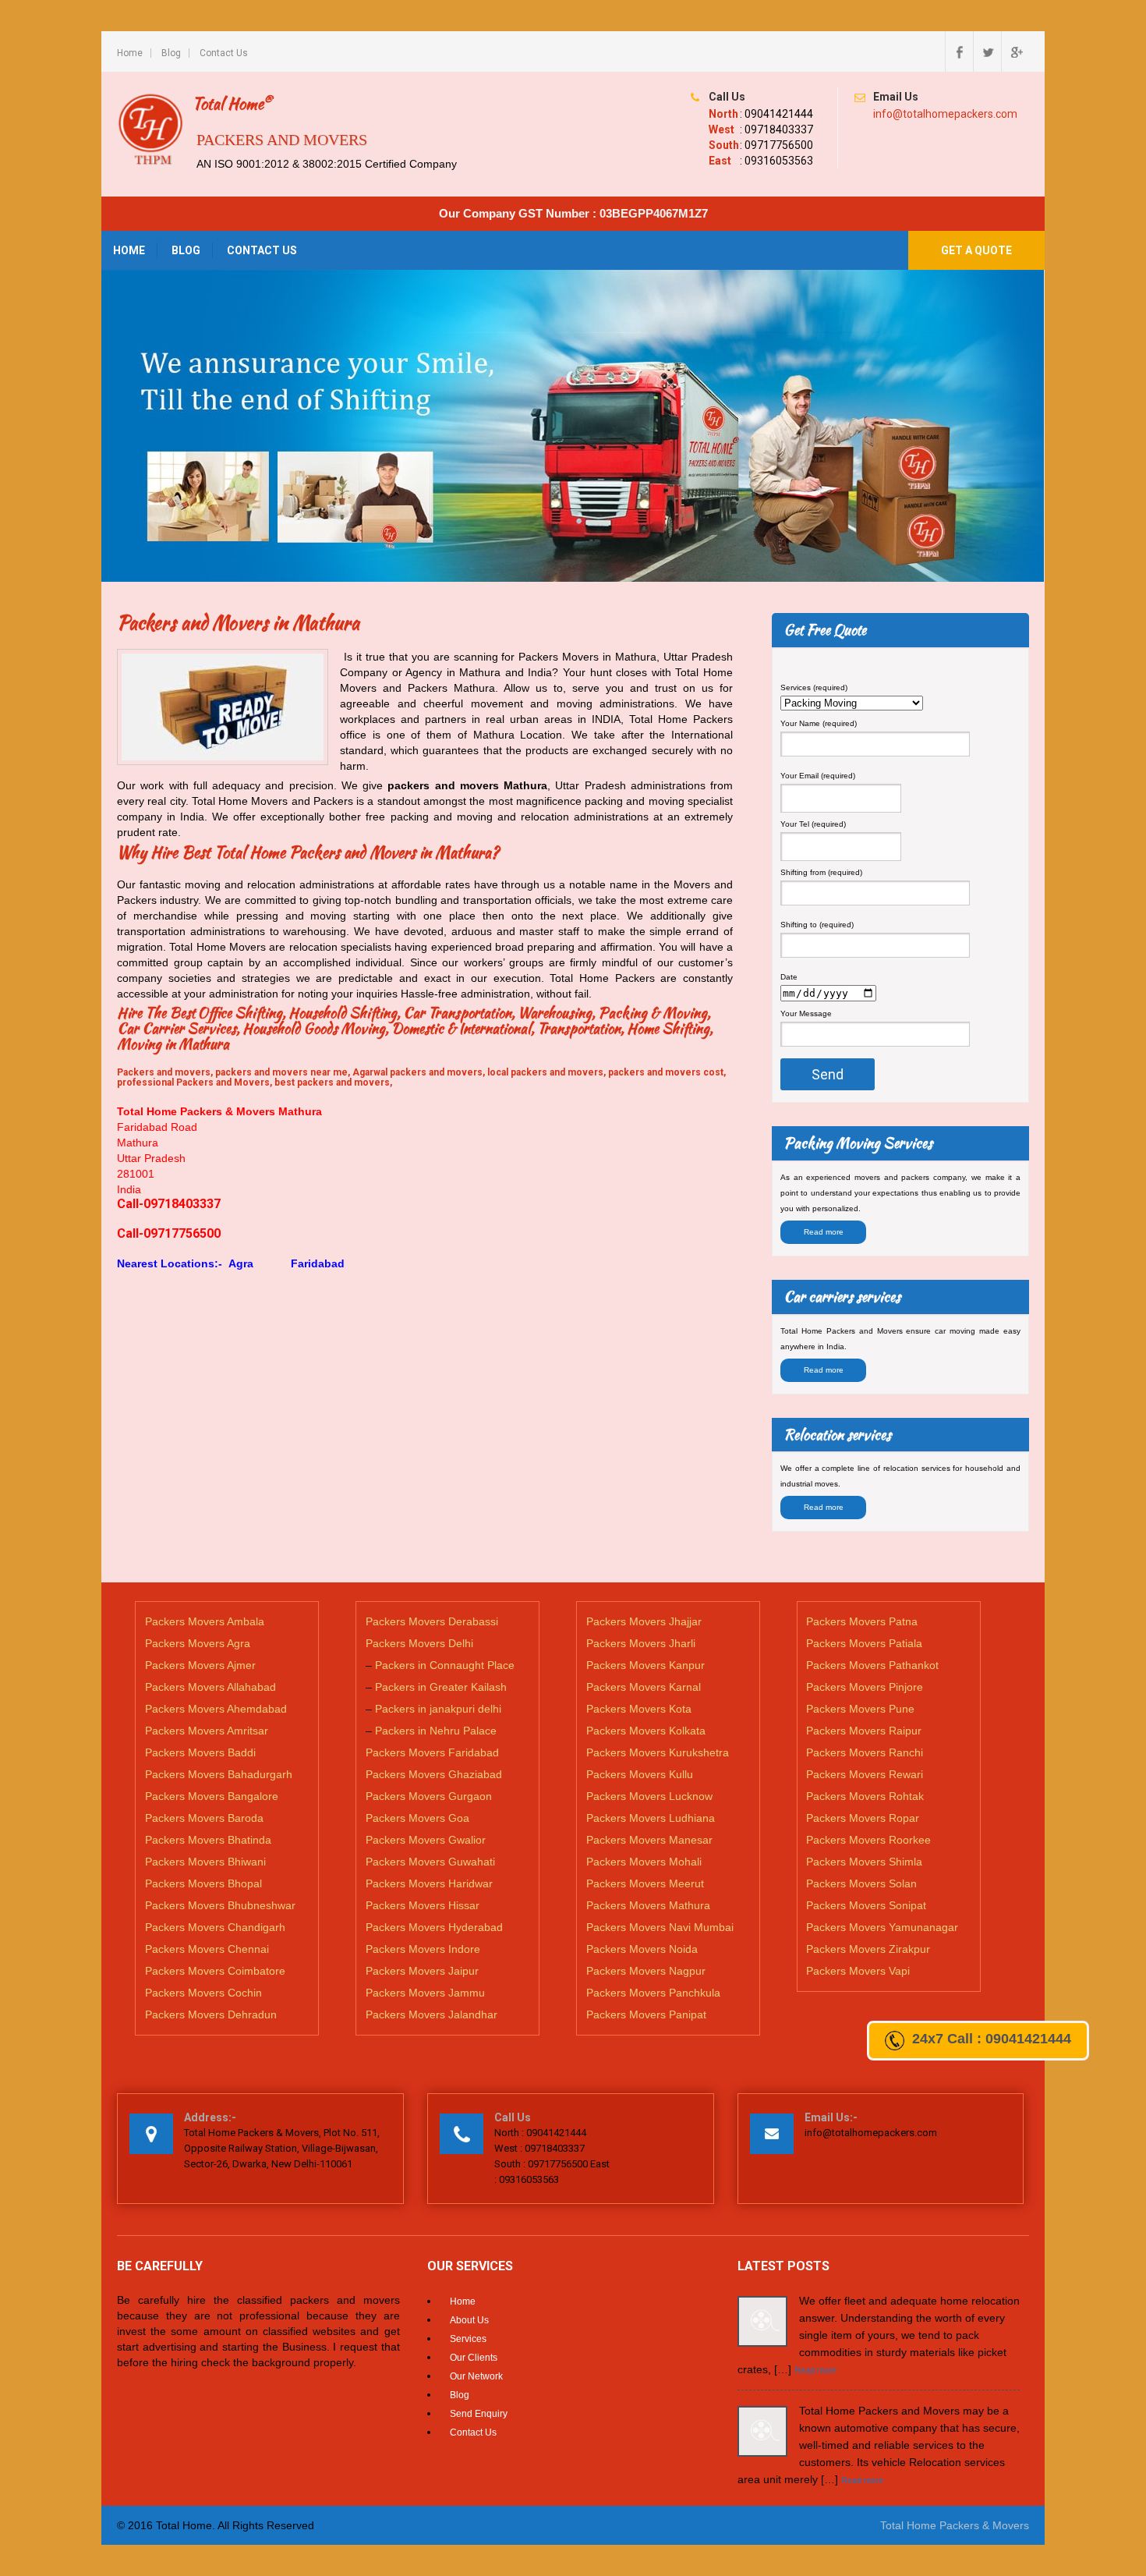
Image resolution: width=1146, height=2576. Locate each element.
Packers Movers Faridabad (432, 1752)
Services (468, 2339)
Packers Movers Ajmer (200, 1665)
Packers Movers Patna (862, 1621)
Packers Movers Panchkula (653, 1993)
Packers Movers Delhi (419, 1643)
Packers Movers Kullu (640, 1774)
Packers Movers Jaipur (422, 1971)
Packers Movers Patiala (864, 1643)
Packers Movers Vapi (858, 1971)
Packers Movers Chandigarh (215, 1927)
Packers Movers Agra (198, 1643)
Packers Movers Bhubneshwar (220, 1905)
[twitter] (987, 51)
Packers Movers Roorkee (868, 1840)
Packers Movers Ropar (863, 1818)
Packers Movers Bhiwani (205, 1862)
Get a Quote (976, 250)
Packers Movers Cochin (203, 1993)
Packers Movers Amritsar (207, 1731)
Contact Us (224, 53)
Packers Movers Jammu (425, 1993)
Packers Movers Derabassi (432, 1621)
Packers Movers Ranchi (865, 1752)
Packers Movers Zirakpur (868, 1949)
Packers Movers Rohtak (865, 1796)
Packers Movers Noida (642, 1949)
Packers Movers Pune (860, 1709)
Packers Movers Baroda (204, 1818)
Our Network (476, 2376)
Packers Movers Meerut (645, 1883)
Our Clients (474, 2358)
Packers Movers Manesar (649, 1840)
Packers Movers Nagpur (646, 1971)
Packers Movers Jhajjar (644, 1621)
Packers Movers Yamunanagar (882, 1927)
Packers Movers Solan (861, 1883)
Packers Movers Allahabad (210, 1687)
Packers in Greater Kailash (441, 1687)
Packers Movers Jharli (641, 1643)
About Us (469, 2320)
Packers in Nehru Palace (436, 1731)
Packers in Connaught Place (445, 1665)
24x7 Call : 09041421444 (992, 2039)
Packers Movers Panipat (646, 2014)
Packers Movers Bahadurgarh (219, 1774)
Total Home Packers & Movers (955, 2525)
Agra (241, 1263)
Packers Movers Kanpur (646, 1665)
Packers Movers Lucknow (649, 1796)
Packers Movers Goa (417, 1818)
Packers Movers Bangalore (212, 1796)
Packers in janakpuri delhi (438, 1709)
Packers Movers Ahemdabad (216, 1709)
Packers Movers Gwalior (426, 1840)
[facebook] (959, 51)
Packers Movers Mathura (648, 1905)
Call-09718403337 (169, 1204)
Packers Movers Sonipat (866, 1905)
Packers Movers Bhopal (203, 1883)
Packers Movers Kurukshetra (658, 1752)
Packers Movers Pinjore (865, 1687)
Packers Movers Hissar (423, 1905)
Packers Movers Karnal (644, 1687)
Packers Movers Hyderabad (434, 1927)
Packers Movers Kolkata (646, 1731)
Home (130, 53)
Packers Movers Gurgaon (429, 1796)
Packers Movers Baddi (200, 1752)
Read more (824, 1232)
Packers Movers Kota (639, 1709)
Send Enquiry (479, 2414)
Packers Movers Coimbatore (215, 1971)
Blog (171, 53)
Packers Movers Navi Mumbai (660, 1927)
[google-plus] (1015, 51)
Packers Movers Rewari (865, 1774)
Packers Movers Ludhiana (651, 1818)
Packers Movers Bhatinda (208, 1840)
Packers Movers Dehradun (211, 2014)
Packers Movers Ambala (205, 1621)
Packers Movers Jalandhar (432, 2014)
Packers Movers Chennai (207, 1949)
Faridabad (316, 1263)
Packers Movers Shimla (864, 1862)
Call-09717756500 (169, 1233)
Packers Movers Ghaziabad (434, 1774)
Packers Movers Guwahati (430, 1862)
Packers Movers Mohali (644, 1862)
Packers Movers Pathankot (872, 1665)
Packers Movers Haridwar (429, 1883)
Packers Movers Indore (423, 1949)
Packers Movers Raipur (864, 1731)
